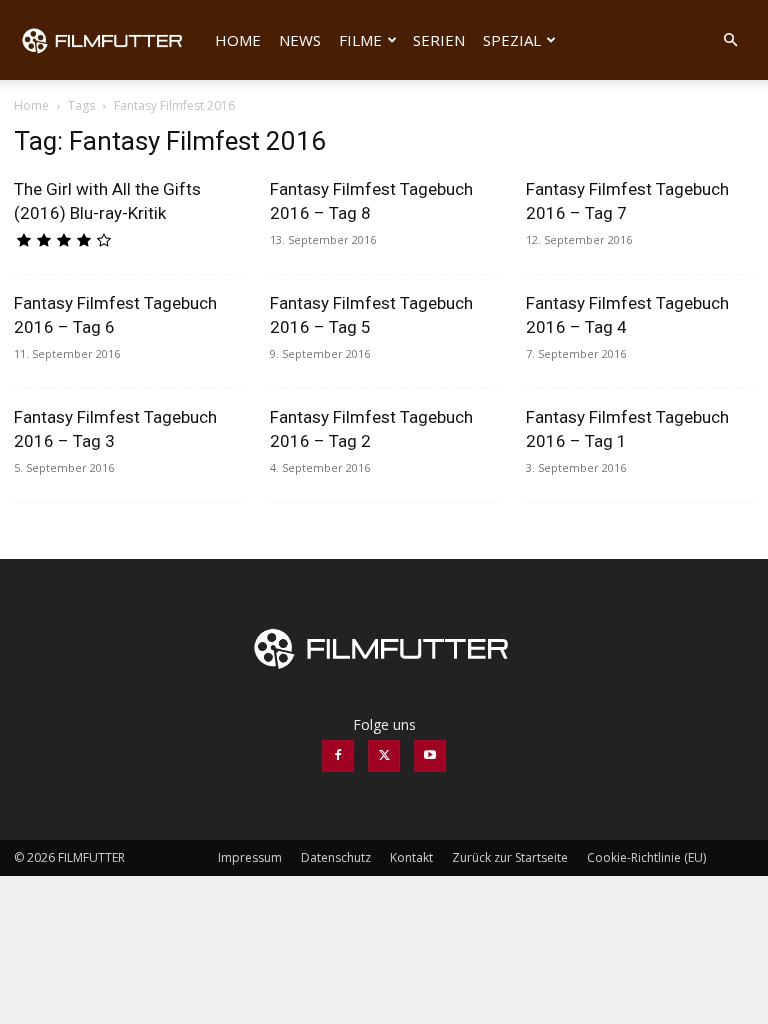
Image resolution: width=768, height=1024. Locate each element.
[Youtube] (430, 756)
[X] (384, 756)
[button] (730, 40)
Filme (360, 40)
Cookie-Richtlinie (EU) (646, 857)
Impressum (250, 857)
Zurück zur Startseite (510, 857)
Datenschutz (336, 857)
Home (238, 40)
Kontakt (411, 857)
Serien (439, 40)
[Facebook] (338, 756)
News (300, 40)
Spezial (512, 40)
